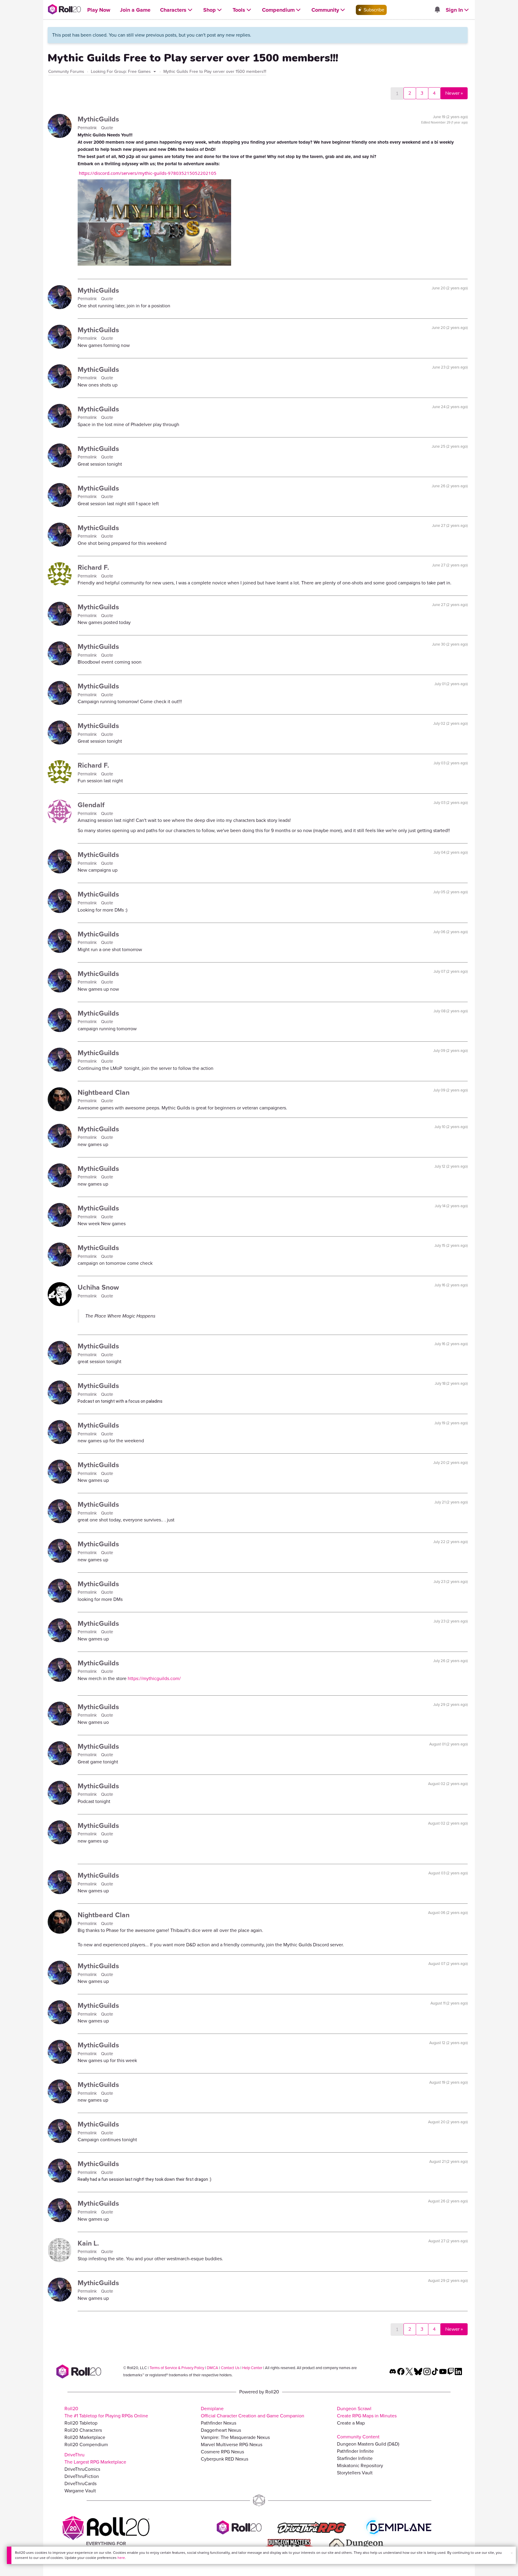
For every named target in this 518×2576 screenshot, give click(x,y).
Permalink (88, 128)
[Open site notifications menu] (437, 10)
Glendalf (91, 805)
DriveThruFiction (82, 2476)
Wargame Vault (80, 2491)
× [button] (512, 2553)
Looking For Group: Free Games (121, 72)
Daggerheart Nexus (221, 2430)
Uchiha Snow (98, 1287)
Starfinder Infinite (355, 2458)
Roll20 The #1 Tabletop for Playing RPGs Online (106, 2412)
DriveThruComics (82, 2469)
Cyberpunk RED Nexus (225, 2459)
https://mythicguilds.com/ (154, 1678)
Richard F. (93, 567)
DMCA (213, 2368)
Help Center (252, 2368)
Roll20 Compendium (86, 2445)
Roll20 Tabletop (81, 2423)
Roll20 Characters (83, 2430)
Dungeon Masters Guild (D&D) (368, 2444)
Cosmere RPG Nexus (222, 2452)
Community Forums (66, 72)
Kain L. (88, 2243)
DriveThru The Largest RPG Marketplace (95, 2458)
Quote (107, 128)
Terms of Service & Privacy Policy (177, 2368)
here (121, 2558)
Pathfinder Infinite (355, 2451)
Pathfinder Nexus (219, 2423)
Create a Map (351, 2423)
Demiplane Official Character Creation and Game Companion (253, 2412)
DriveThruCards (80, 2483)
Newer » (454, 93)
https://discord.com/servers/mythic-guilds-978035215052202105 (148, 173)
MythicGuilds (98, 119)
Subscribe (373, 10)
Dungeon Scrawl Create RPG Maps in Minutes (367, 2412)
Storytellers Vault (355, 2473)
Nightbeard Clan (104, 1092)
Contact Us (230, 2368)
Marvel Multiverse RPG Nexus (232, 2445)
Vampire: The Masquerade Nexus (235, 2437)
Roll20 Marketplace (85, 2437)
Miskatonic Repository (360, 2466)
